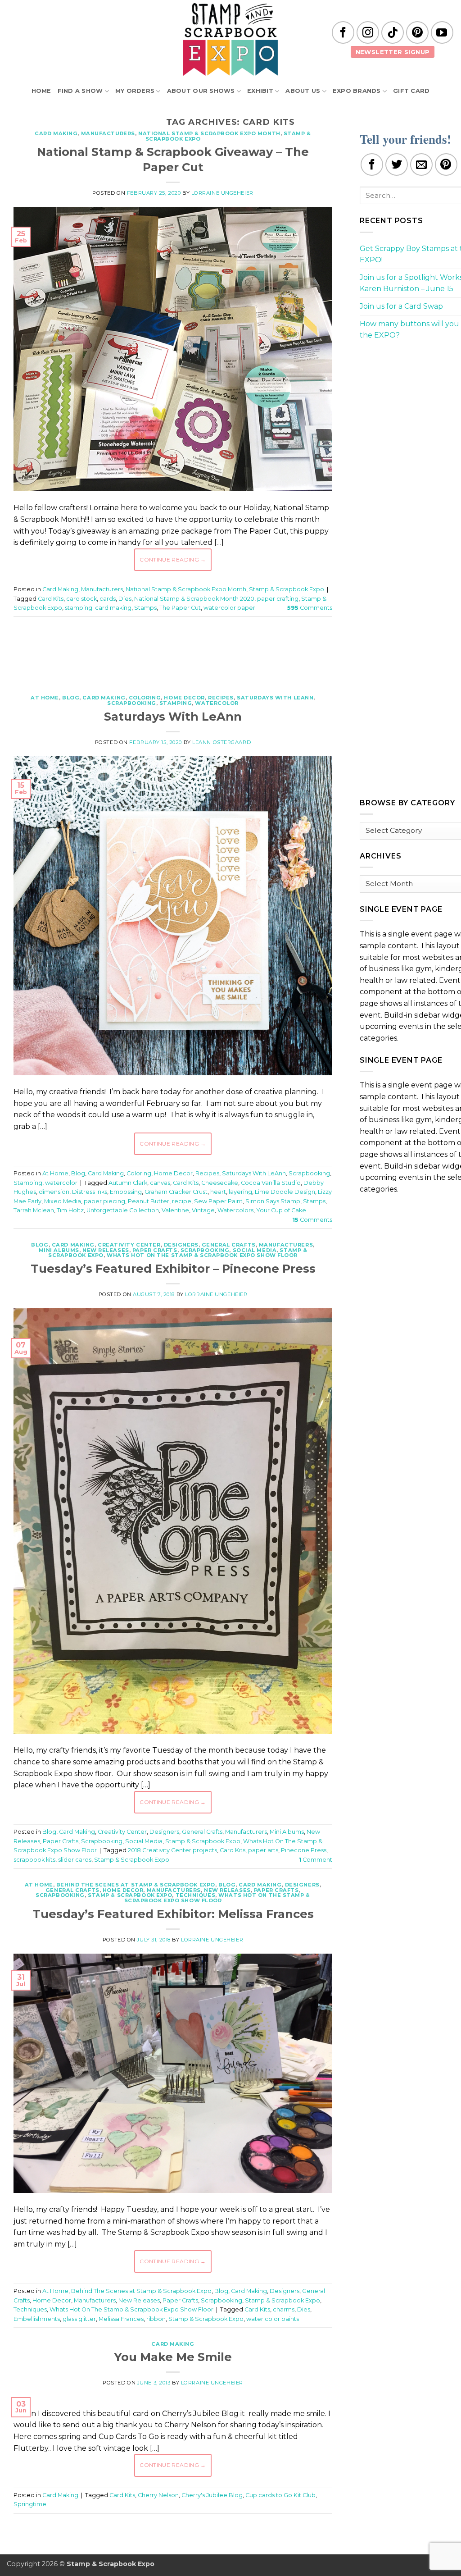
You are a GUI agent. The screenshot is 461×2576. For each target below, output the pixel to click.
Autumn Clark (128, 1183)
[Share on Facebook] (372, 164)
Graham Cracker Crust (176, 1192)
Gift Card (411, 91)
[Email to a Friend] (421, 164)
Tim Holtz (70, 1210)
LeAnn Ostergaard (221, 742)
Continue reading (173, 560)
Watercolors (235, 1210)
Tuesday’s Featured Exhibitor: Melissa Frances (173, 1914)
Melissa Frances (121, 2319)
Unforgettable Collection (123, 1210)
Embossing (126, 1192)
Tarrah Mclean (34, 1210)
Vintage (203, 1210)
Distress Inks (90, 1192)
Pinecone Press (304, 1850)
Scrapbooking (132, 703)
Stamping (176, 703)
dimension (54, 1192)
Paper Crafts (155, 1250)
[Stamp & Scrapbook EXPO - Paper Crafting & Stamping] (230, 39)
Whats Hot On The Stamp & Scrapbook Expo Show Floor (202, 1255)
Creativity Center (129, 1245)
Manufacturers (108, 133)
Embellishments (37, 2319)
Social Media (255, 1250)
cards (108, 599)
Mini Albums (59, 1250)
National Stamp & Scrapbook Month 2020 (194, 599)
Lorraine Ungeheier (222, 193)
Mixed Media (63, 1201)
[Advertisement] (177, 651)
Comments (310, 608)
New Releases (106, 1250)
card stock (81, 599)
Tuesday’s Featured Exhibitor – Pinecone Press (173, 1268)
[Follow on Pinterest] (417, 32)
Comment (315, 1860)
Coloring (145, 698)
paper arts (263, 1850)
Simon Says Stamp (273, 1201)
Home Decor (184, 698)
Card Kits (51, 599)
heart (218, 1192)
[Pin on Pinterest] (446, 164)
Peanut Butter (149, 1201)
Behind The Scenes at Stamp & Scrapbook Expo (136, 1885)
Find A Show (80, 91)
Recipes (221, 698)
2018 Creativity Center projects (172, 1850)
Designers (181, 1245)
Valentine (175, 1210)
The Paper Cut (180, 608)
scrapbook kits (34, 1860)
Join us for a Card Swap (401, 306)
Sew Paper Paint (218, 1201)
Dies (125, 599)
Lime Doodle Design (285, 1192)
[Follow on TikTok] (393, 32)
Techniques (196, 1895)
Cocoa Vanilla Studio (271, 1183)
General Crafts (229, 1245)
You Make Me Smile (173, 2357)
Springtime (30, 2504)
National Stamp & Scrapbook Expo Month (209, 133)
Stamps (145, 608)
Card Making (56, 133)
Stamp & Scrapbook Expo (287, 589)
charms (284, 2309)
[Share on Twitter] (397, 164)
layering (240, 1192)
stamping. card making (98, 608)
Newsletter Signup (393, 52)
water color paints (273, 2319)
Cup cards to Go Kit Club (280, 2495)
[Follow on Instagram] (368, 32)
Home (41, 91)
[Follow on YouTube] (442, 32)
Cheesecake (220, 1183)
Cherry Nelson (158, 2495)
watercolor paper (229, 608)
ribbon (156, 2319)
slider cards (75, 1860)
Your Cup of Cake (281, 1210)
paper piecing (104, 1201)
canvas (160, 1183)
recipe (182, 1201)
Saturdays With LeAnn (275, 698)
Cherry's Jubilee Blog (212, 2495)
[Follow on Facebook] (343, 32)
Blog (71, 698)
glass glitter (79, 2319)
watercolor (217, 703)
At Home (45, 698)
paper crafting (278, 599)
